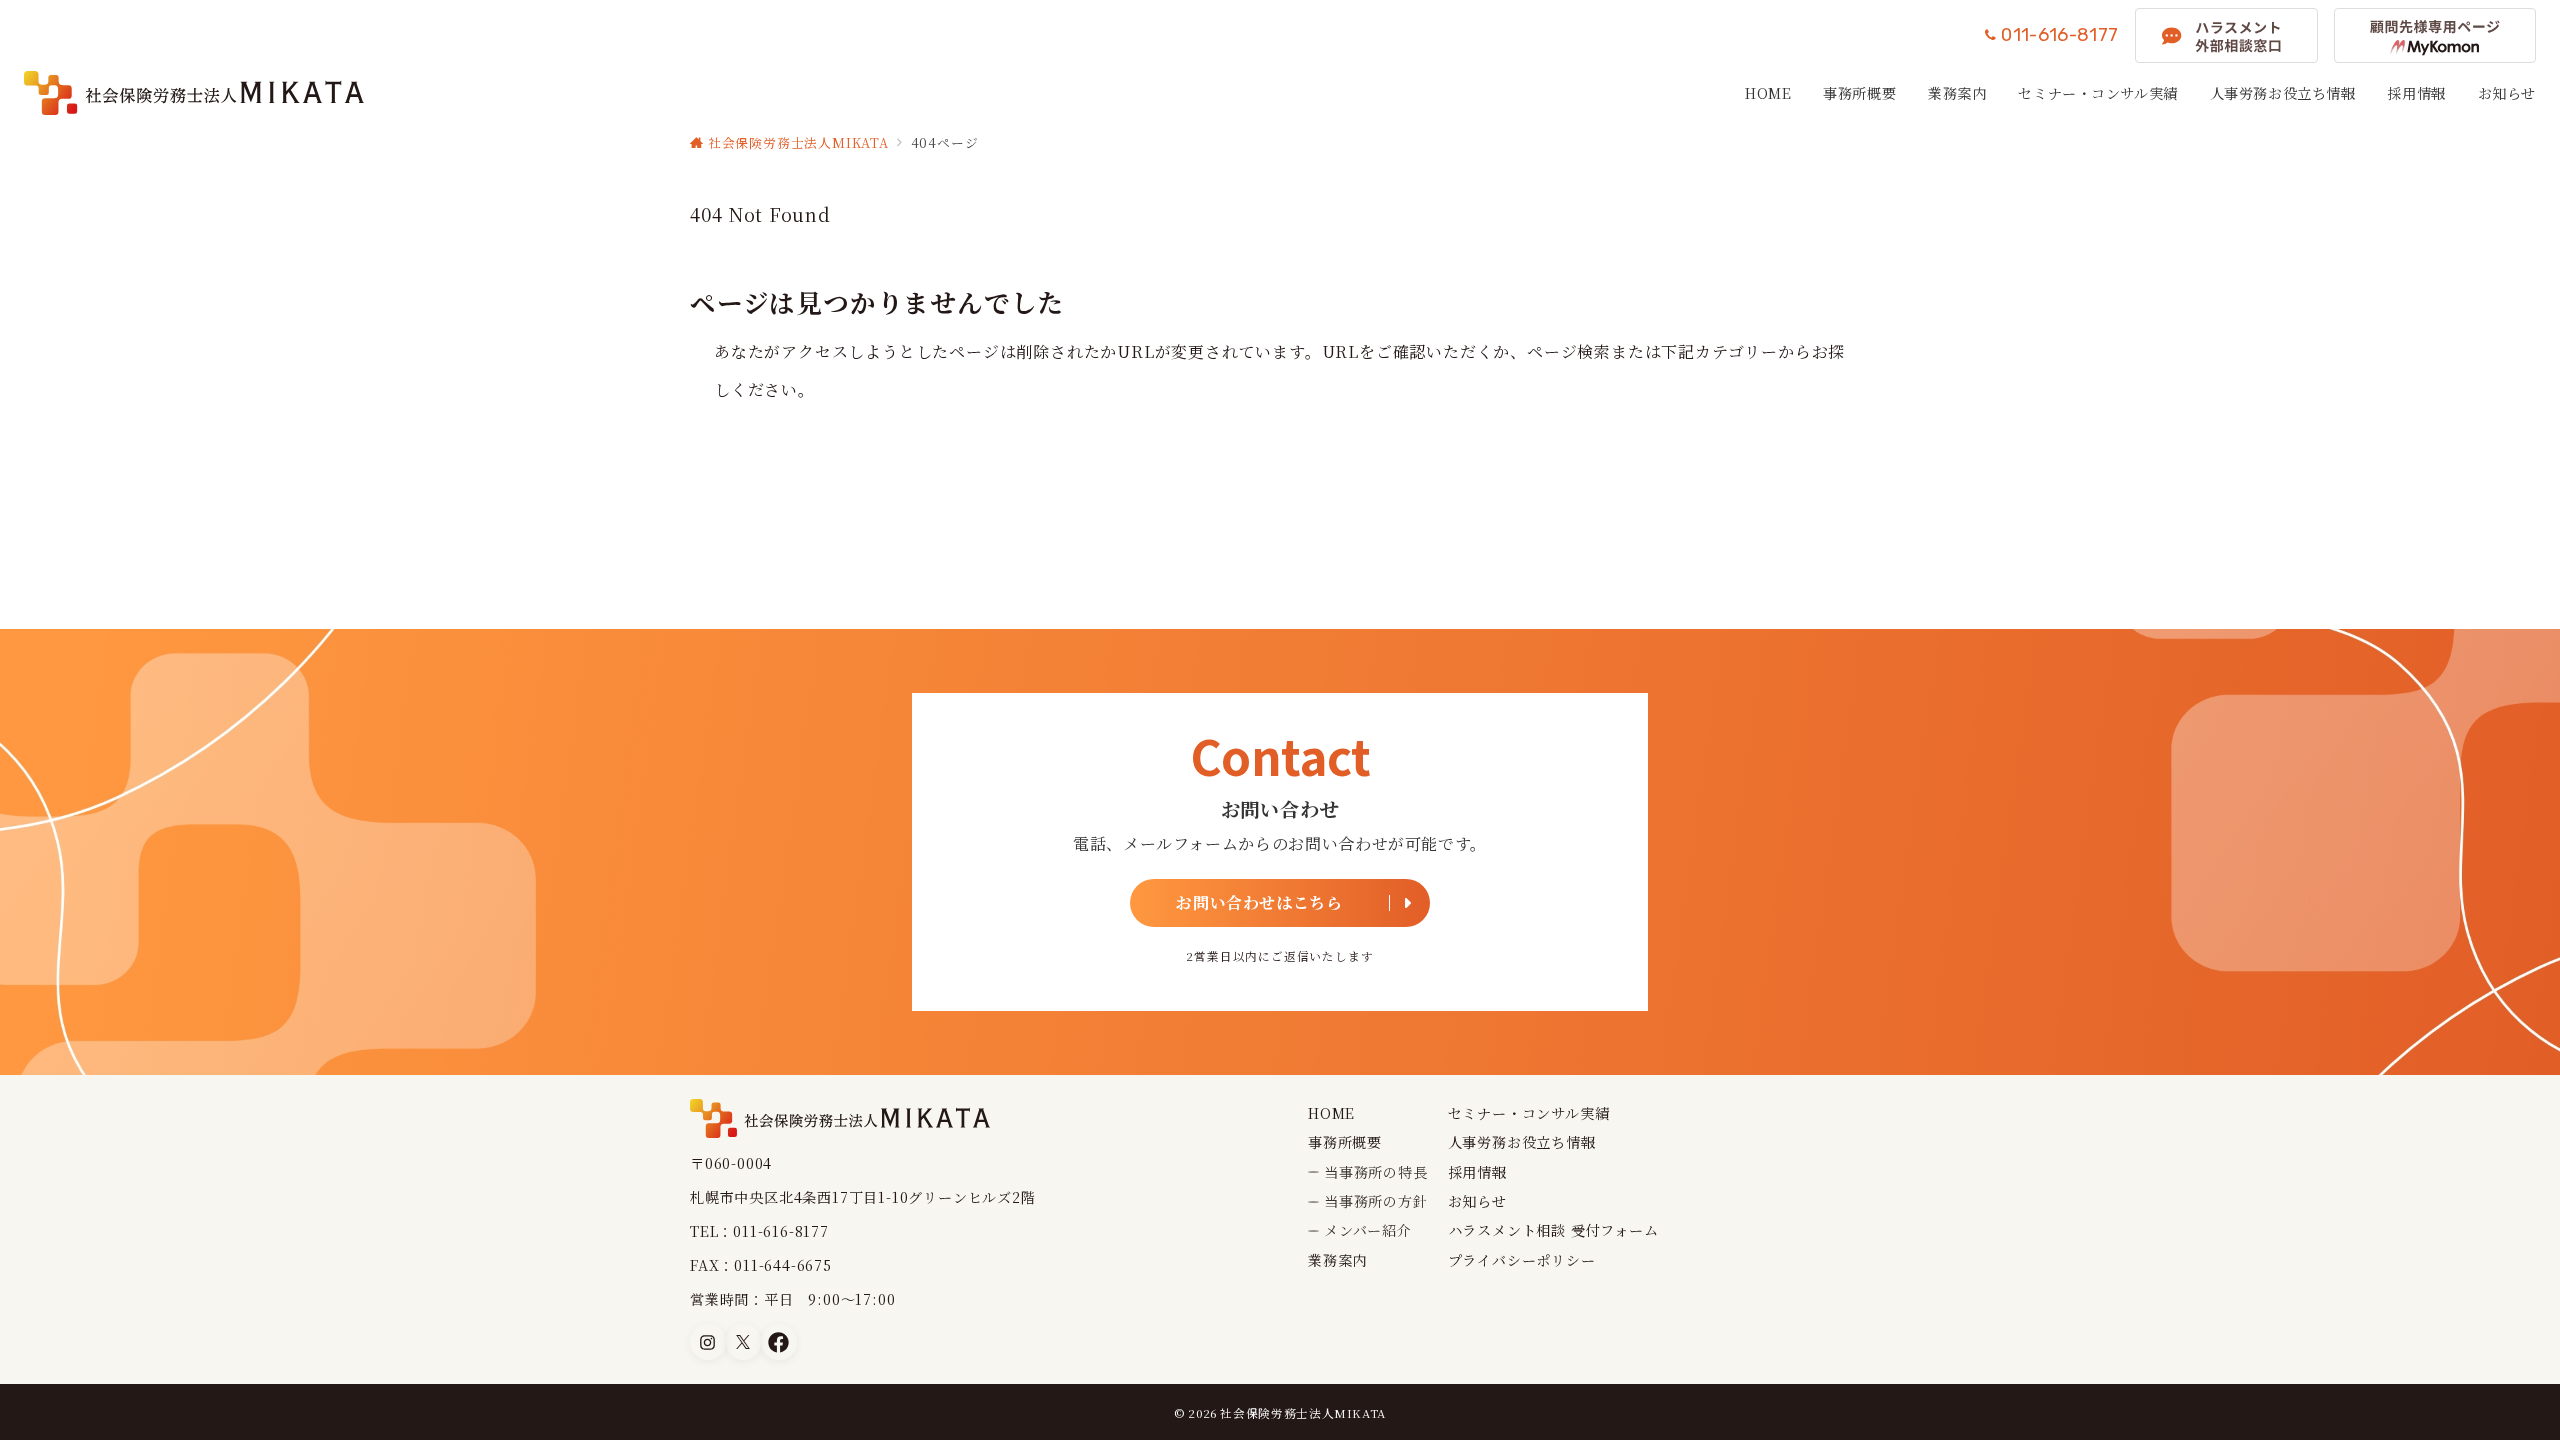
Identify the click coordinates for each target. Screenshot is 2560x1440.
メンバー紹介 (1368, 1230)
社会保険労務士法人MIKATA (1303, 1413)
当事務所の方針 (1376, 1201)
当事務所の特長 (1376, 1172)
